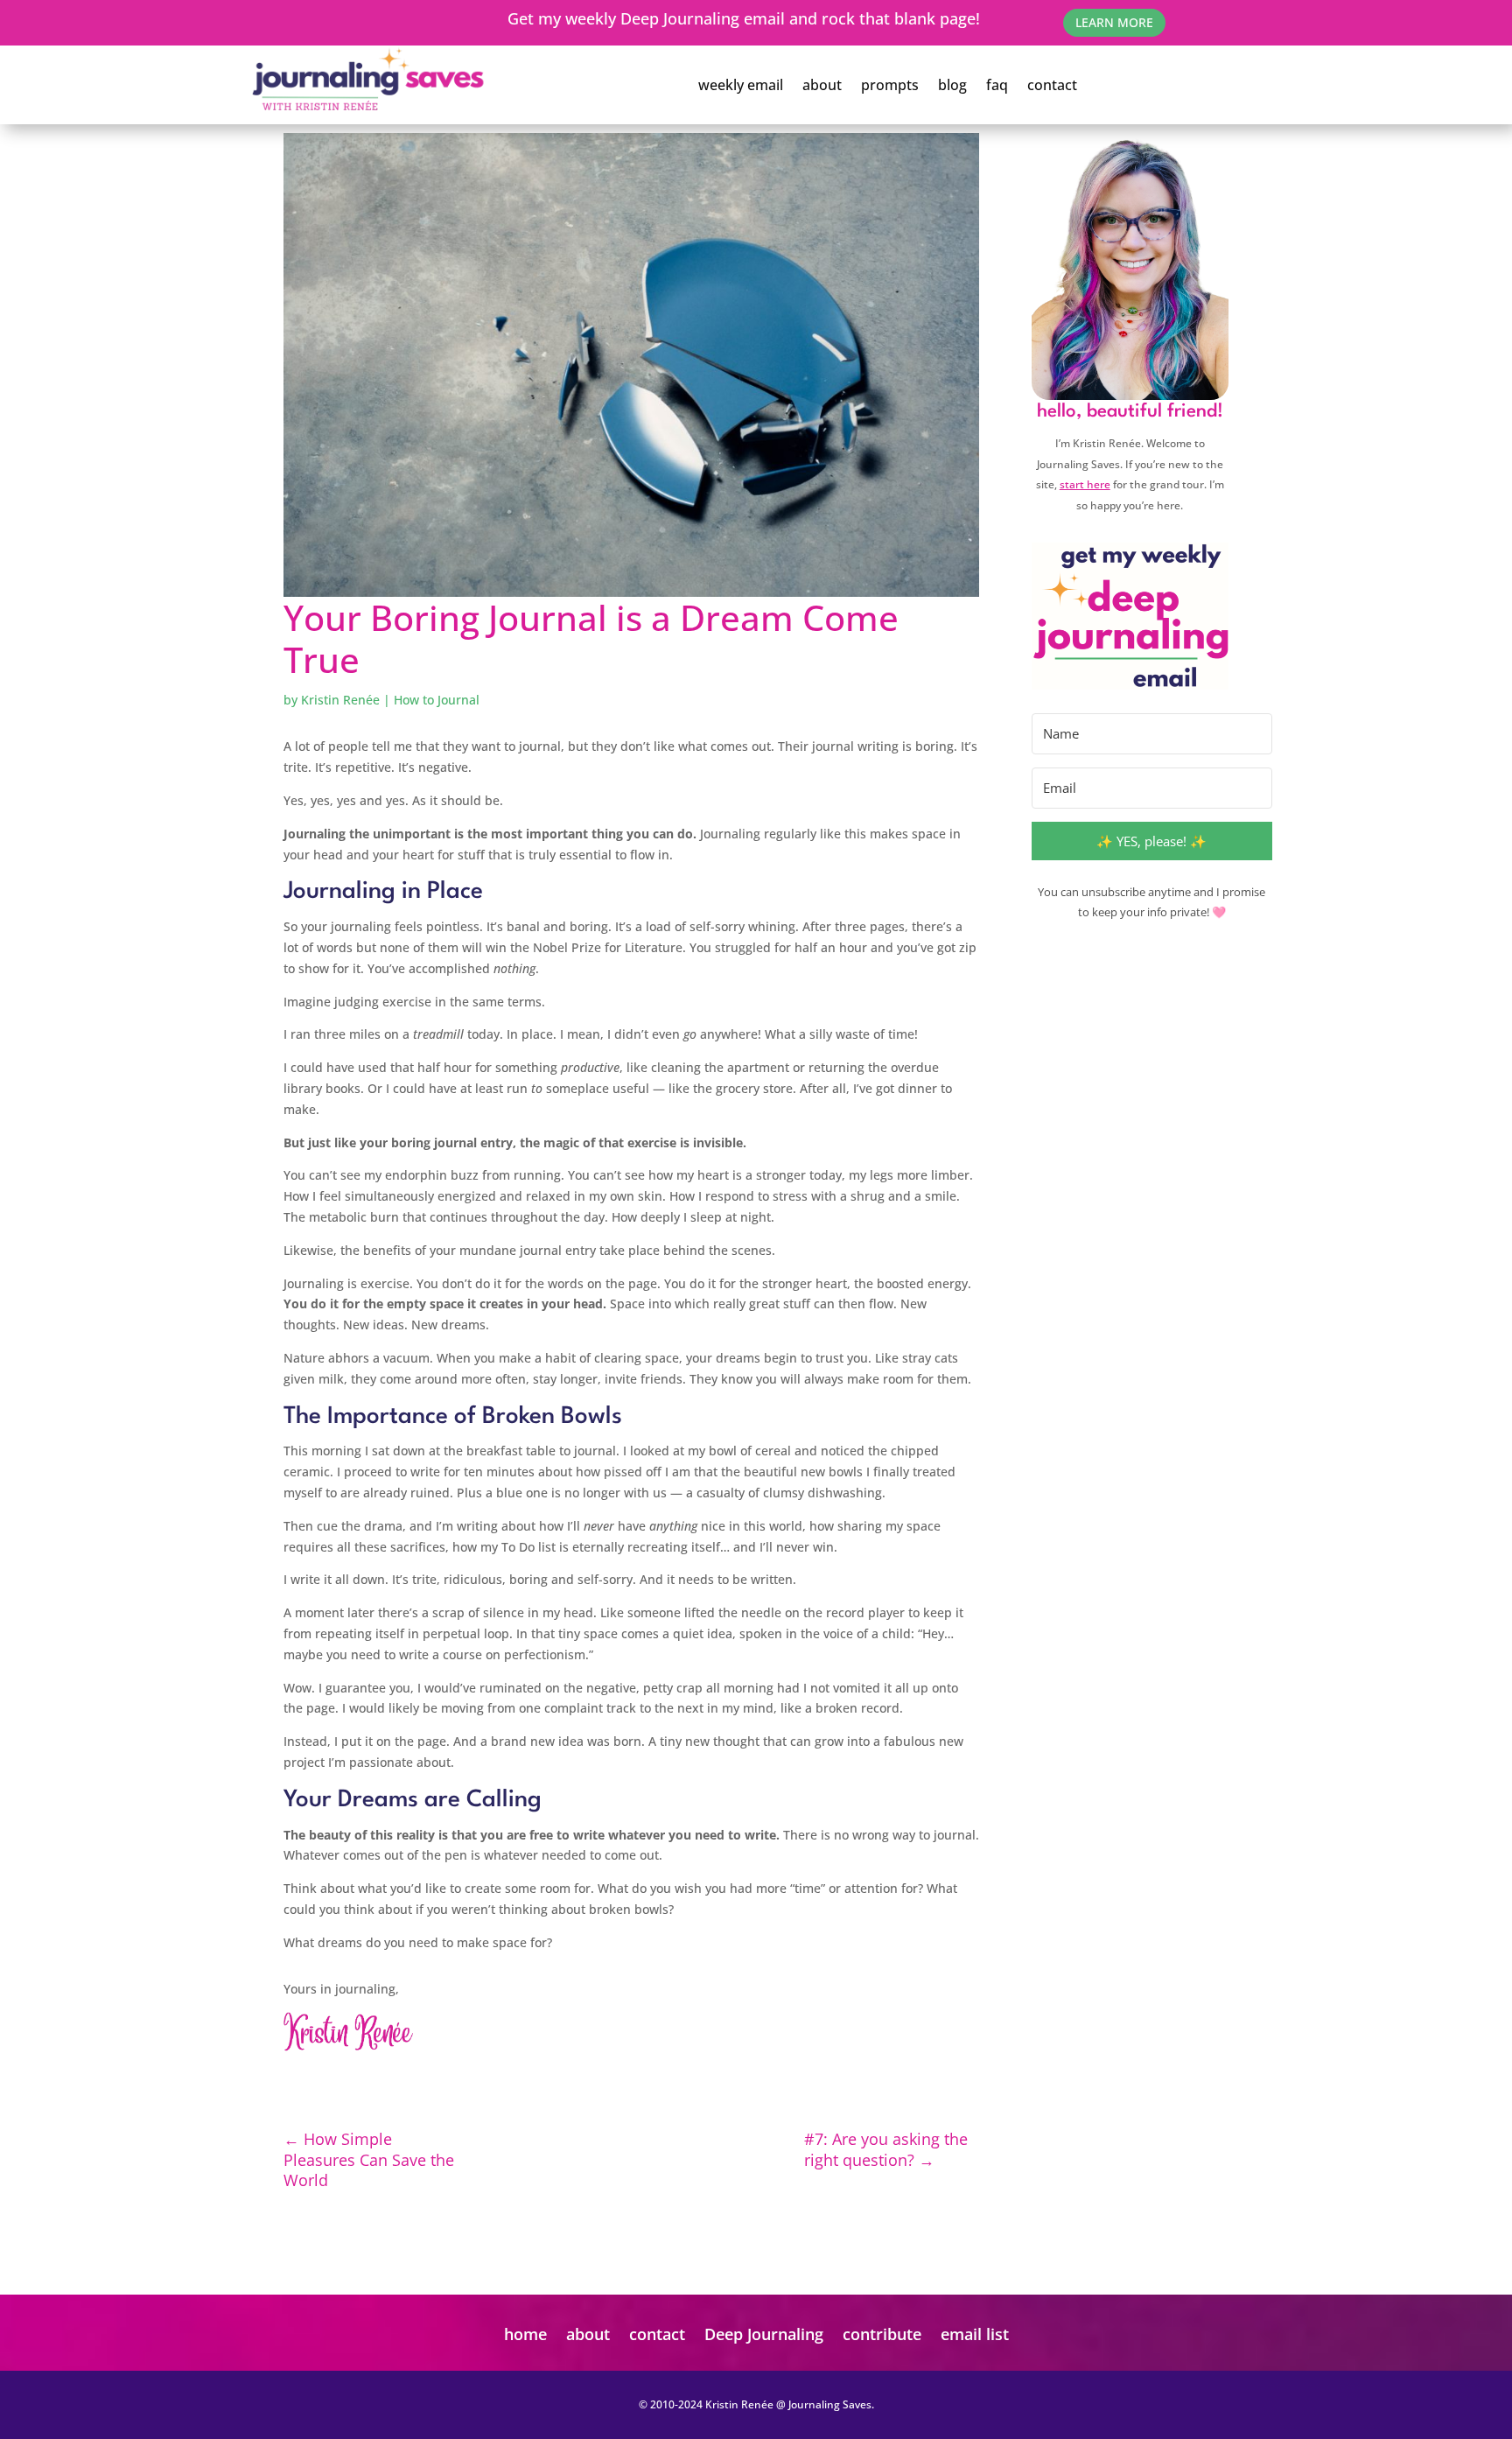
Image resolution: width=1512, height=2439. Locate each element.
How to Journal (437, 700)
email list (975, 2334)
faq (997, 85)
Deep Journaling (764, 2334)
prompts (890, 85)
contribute (882, 2334)
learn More (1114, 22)
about (822, 85)
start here (1085, 484)
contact (1052, 85)
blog (952, 85)
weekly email (741, 85)
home (525, 2334)
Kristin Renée (340, 700)
